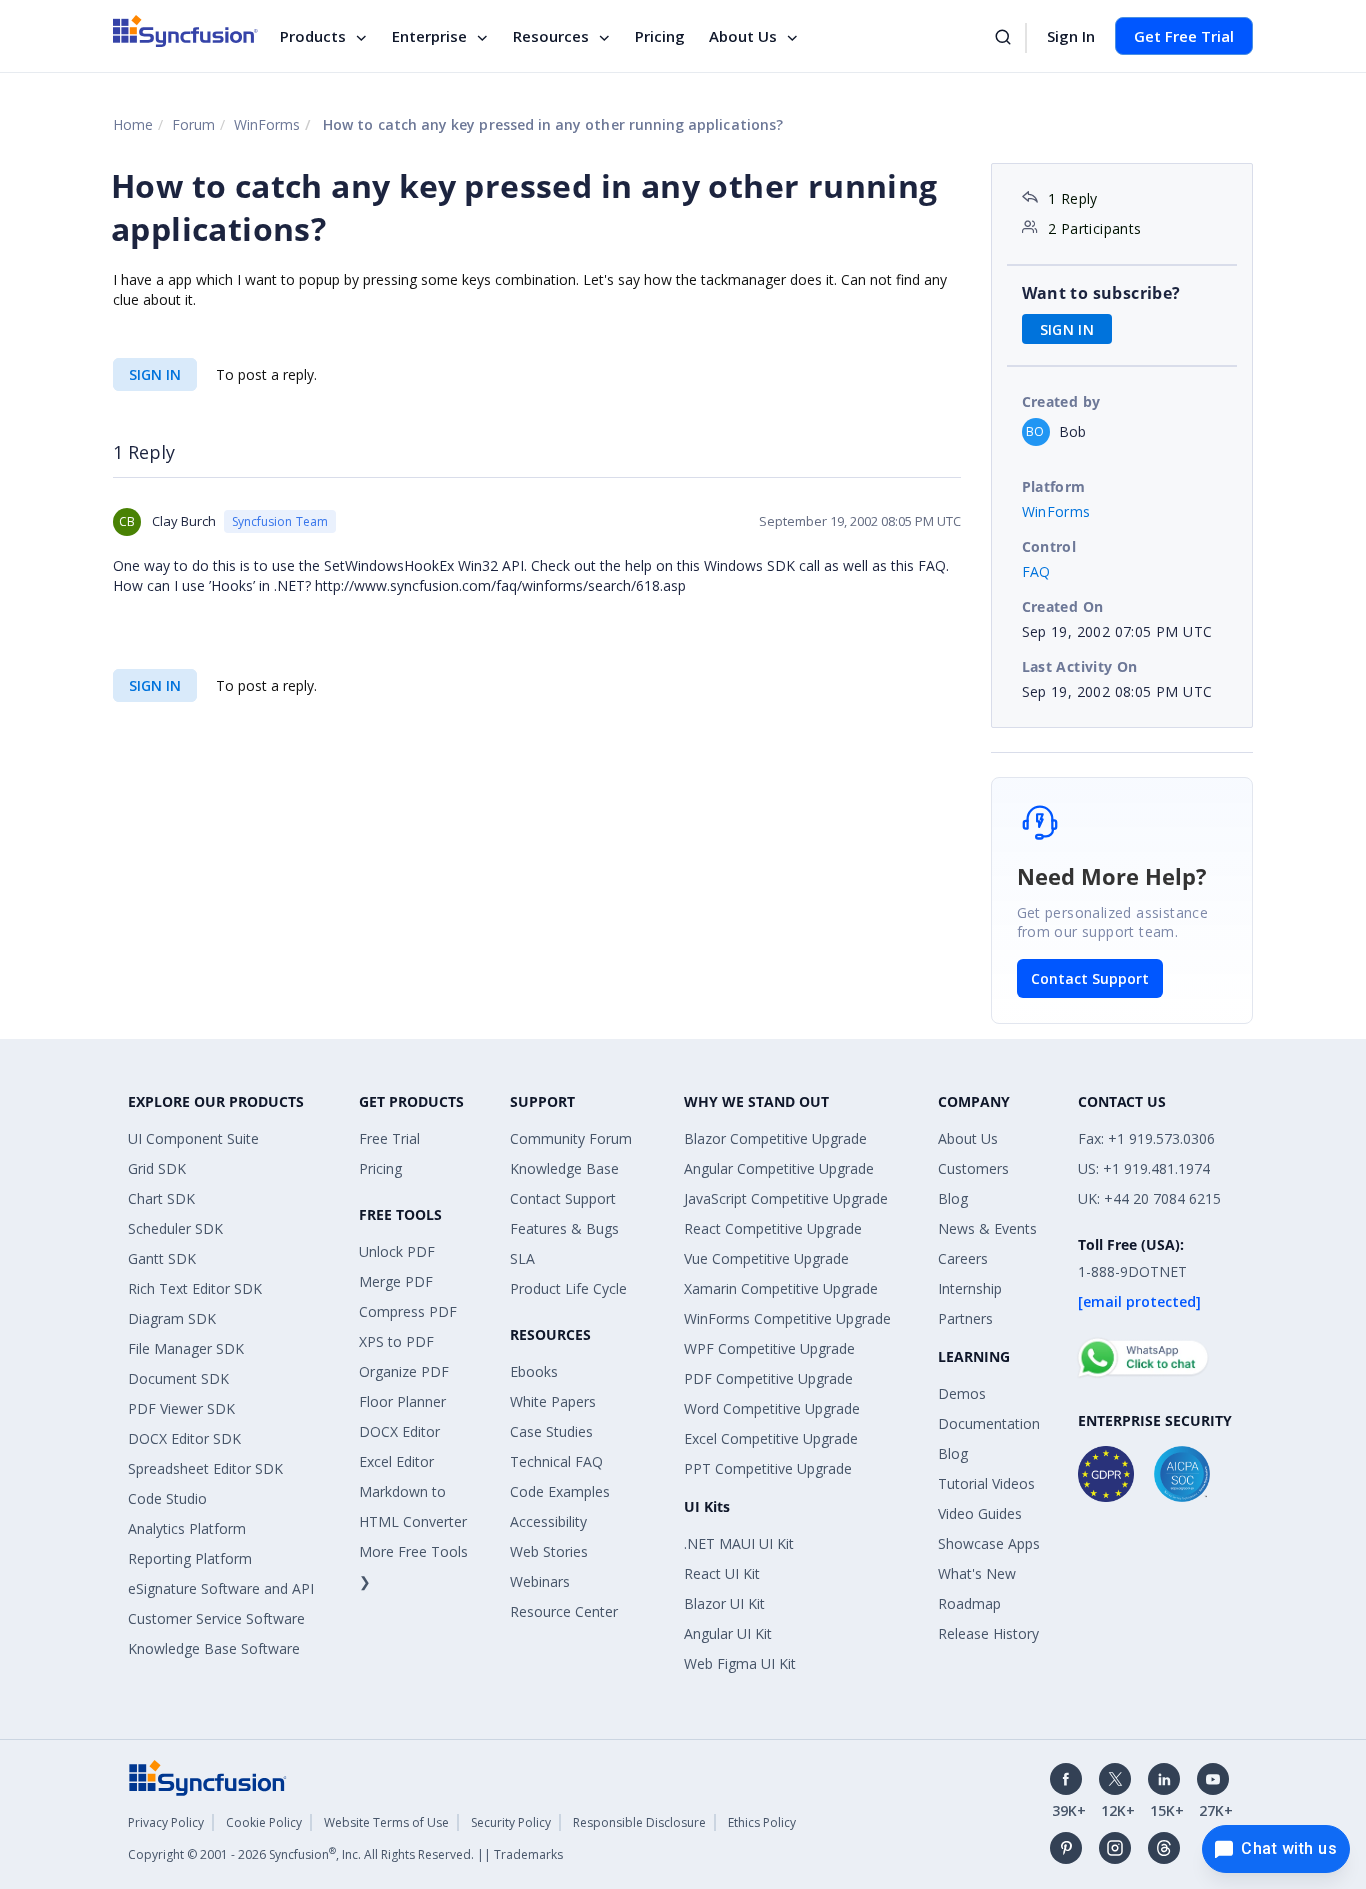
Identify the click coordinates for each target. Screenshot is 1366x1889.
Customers (973, 1168)
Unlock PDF (397, 1251)
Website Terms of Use (386, 1822)
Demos (962, 1393)
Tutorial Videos (986, 1483)
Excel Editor (396, 1461)
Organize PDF (404, 1371)
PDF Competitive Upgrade (768, 1378)
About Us (743, 36)
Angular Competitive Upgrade (779, 1168)
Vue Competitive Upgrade (766, 1258)
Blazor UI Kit (724, 1603)
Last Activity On (1080, 666)
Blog (953, 1198)
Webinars (540, 1581)
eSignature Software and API (221, 1588)
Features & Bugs (564, 1228)
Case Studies (551, 1431)
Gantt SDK (162, 1258)
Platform (1054, 486)
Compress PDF (408, 1311)
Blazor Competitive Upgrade (775, 1138)
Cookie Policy (264, 1822)
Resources (551, 36)
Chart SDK (161, 1198)
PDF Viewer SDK (181, 1408)
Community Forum (571, 1138)
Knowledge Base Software (214, 1648)
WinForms (267, 124)
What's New (977, 1573)
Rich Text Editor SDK (195, 1288)
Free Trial (389, 1138)
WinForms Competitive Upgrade (787, 1318)
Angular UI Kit (728, 1633)
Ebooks (534, 1371)
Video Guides (980, 1513)
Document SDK (178, 1378)
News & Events (987, 1228)
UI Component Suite (193, 1138)
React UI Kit (722, 1573)
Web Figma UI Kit (740, 1663)
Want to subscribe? (1101, 293)
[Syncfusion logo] (185, 31)
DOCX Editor (399, 1431)
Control (1049, 546)
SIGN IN (155, 374)
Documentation (989, 1423)
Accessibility (548, 1521)
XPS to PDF (396, 1341)
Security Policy (511, 1822)
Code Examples (560, 1491)
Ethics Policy (762, 1822)
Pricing (660, 36)
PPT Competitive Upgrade (768, 1468)
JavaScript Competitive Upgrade (786, 1198)
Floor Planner (402, 1401)
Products (313, 36)
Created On (1063, 606)
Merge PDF (396, 1281)
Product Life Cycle (568, 1288)
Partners (965, 1318)
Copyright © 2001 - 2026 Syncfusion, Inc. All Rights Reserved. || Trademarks (345, 1854)
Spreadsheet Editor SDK (205, 1468)
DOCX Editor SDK (184, 1438)
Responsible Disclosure (639, 1822)
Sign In (1071, 36)
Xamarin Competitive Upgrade (781, 1288)
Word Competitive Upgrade (772, 1408)
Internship (970, 1288)
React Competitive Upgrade (773, 1228)
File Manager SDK (186, 1348)
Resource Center (564, 1611)
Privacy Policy (166, 1822)
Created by (1061, 401)
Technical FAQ (556, 1461)
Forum (193, 124)
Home (133, 124)
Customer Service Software (216, 1618)
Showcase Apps (989, 1543)
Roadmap (969, 1603)
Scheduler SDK (175, 1228)
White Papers (553, 1401)
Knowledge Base (564, 1168)
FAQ (1036, 571)
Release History (988, 1633)
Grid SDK (157, 1168)
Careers (963, 1258)
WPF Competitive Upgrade (769, 1348)
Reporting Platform (190, 1558)
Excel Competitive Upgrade (771, 1438)
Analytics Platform (187, 1528)
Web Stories (549, 1551)
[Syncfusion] (208, 1776)
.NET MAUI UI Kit (739, 1543)
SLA (522, 1258)
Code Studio (167, 1498)
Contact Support (1090, 978)
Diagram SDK (172, 1318)
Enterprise (429, 36)
